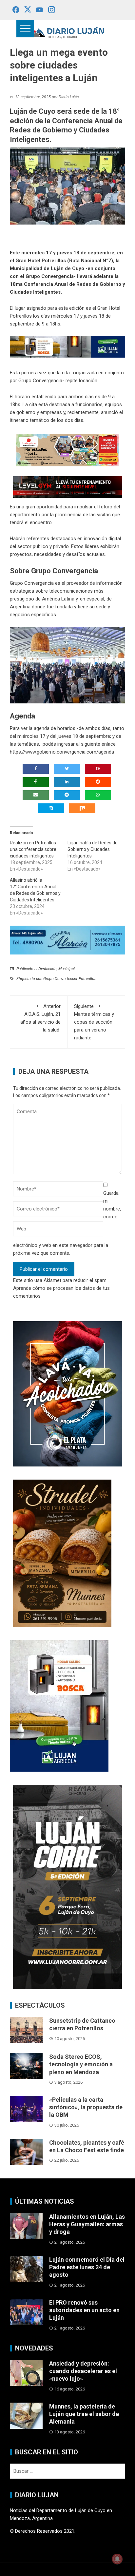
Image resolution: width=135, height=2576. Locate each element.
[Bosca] (59, 1706)
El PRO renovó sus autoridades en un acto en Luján (84, 2310)
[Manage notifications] (117, 2559)
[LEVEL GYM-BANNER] (67, 487)
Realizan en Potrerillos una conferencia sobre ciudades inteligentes (33, 849)
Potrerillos (87, 979)
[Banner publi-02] (67, 1886)
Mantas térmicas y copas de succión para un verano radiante (94, 1022)
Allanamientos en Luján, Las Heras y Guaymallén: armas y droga (87, 2224)
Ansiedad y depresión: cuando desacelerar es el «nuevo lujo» (83, 2371)
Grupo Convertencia (60, 979)
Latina (68, 599)
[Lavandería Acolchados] (67, 1394)
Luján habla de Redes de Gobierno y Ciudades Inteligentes (93, 849)
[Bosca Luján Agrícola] (67, 346)
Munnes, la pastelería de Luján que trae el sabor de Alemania (84, 2414)
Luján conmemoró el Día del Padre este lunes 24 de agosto (87, 2267)
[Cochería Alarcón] (67, 940)
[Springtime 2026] (67, 450)
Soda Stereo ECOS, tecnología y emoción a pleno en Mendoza (81, 2064)
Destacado (48, 969)
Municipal (67, 969)
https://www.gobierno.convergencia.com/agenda (62, 752)
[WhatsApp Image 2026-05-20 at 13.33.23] (62, 1553)
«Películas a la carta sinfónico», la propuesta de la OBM (86, 2107)
